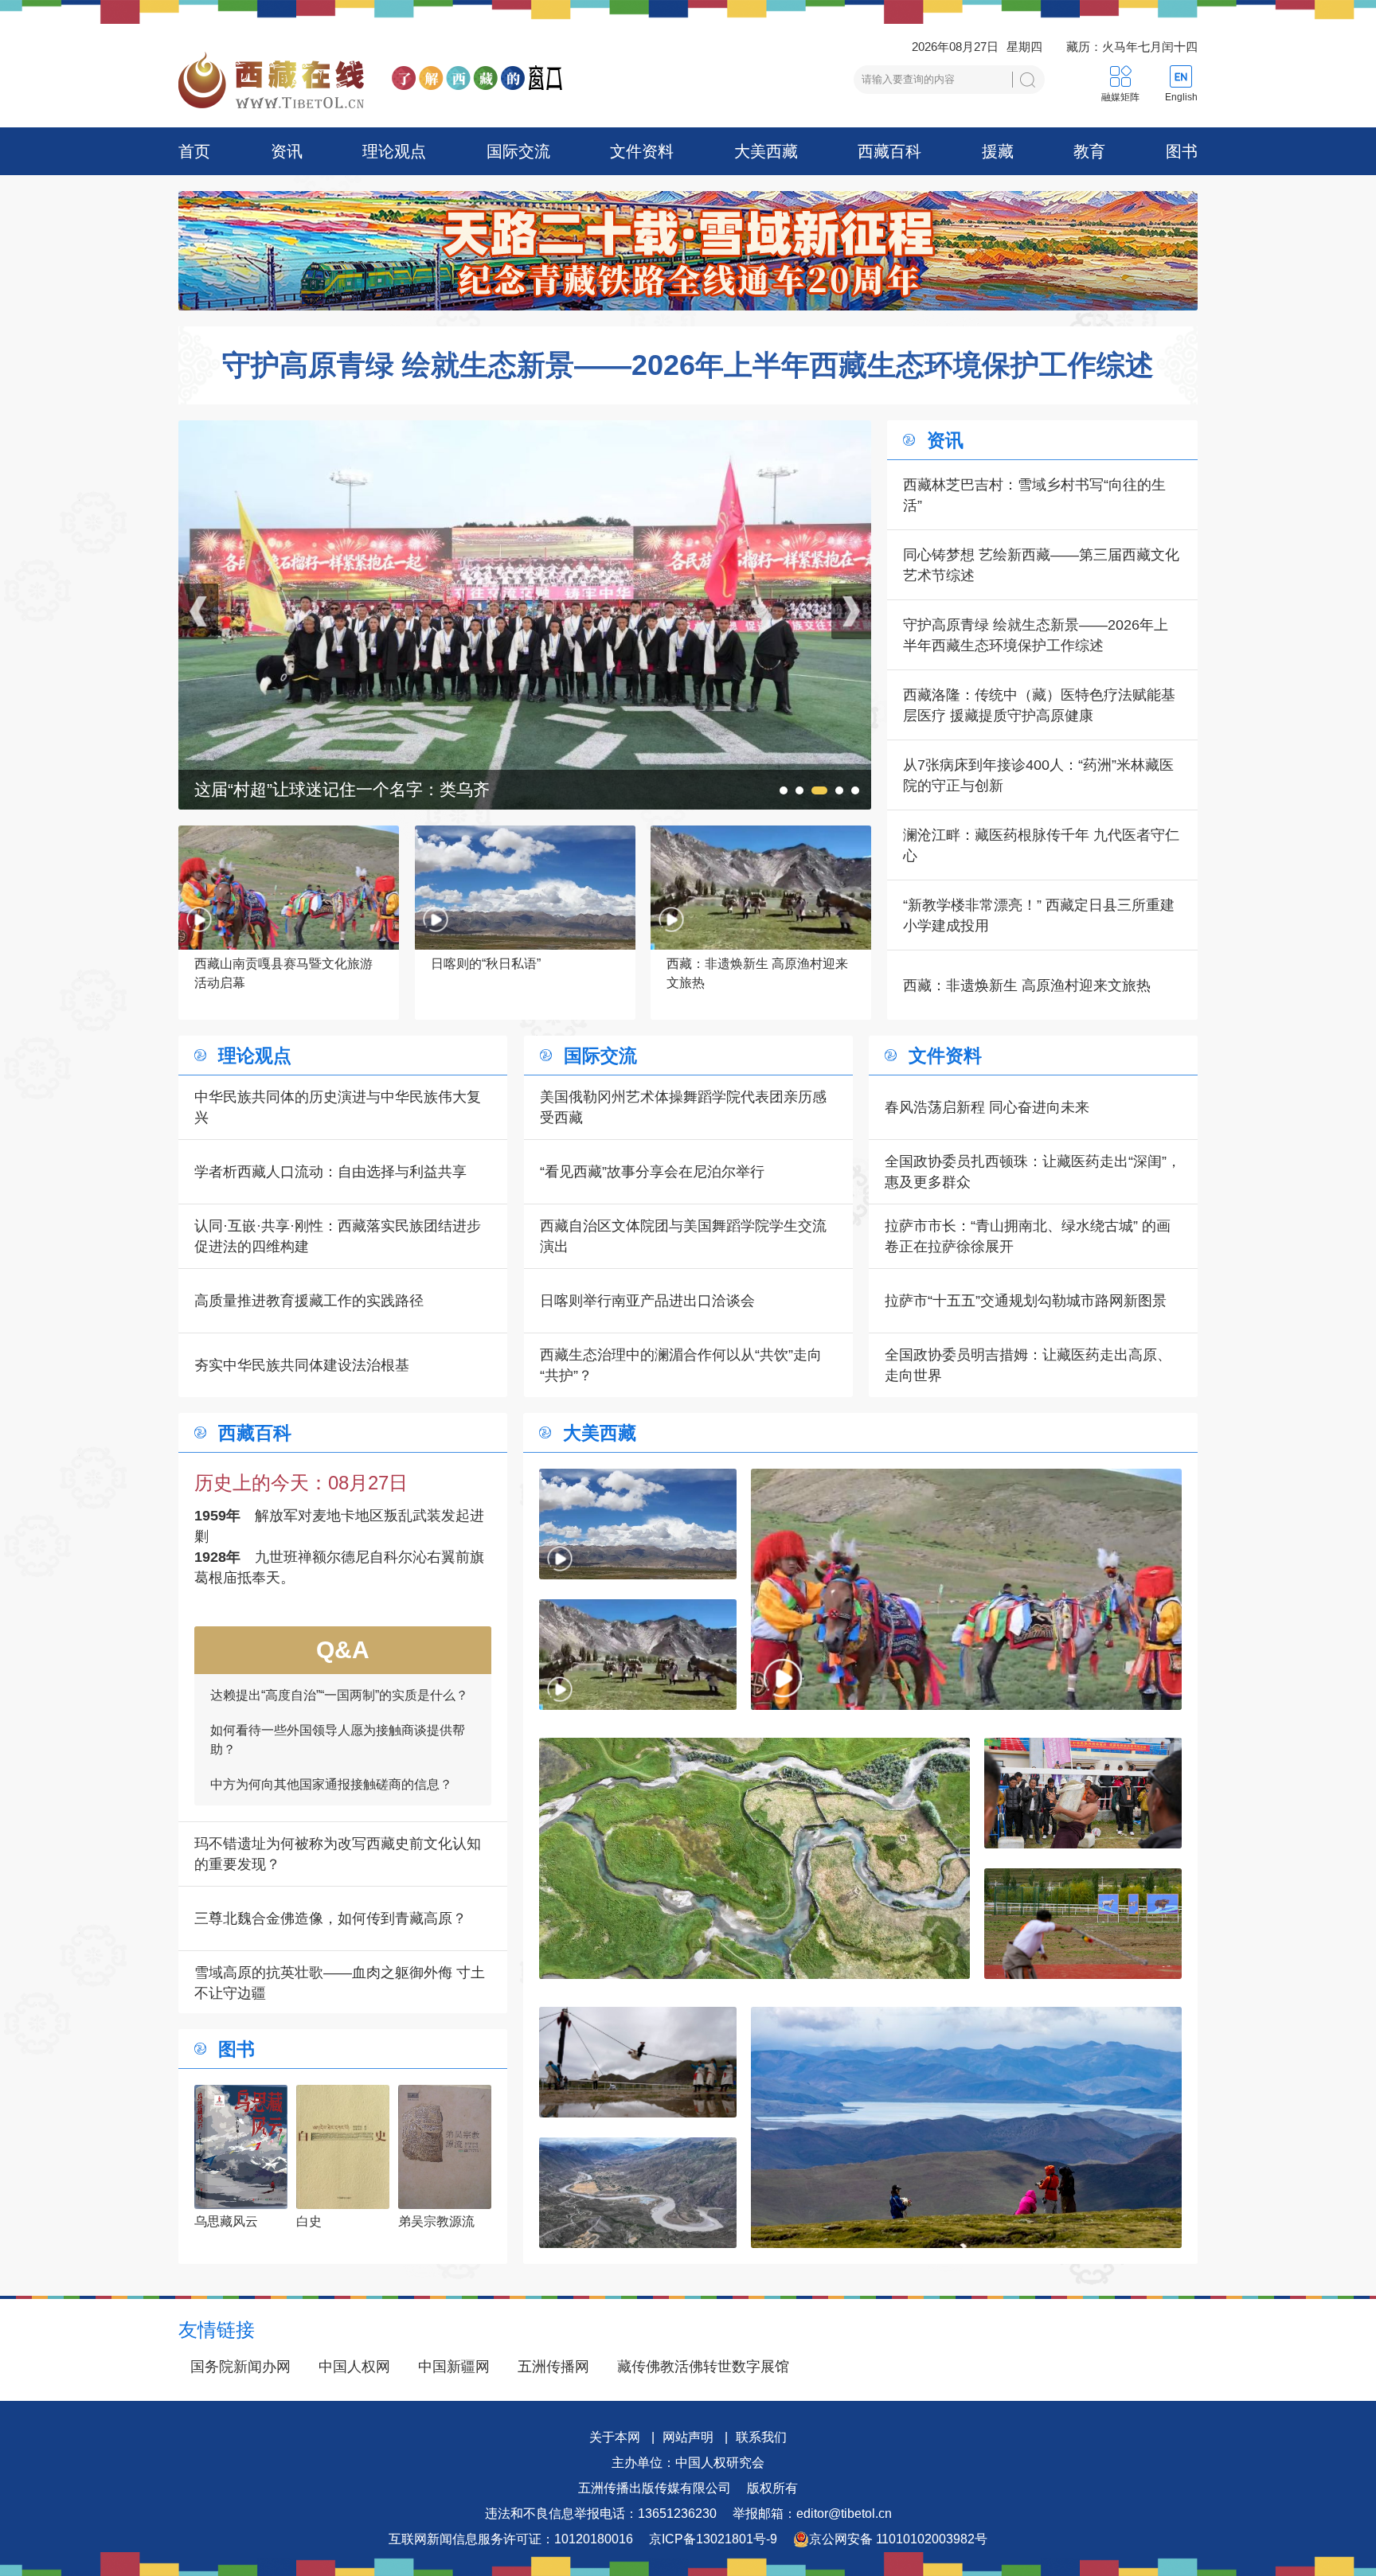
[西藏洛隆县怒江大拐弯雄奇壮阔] (638, 2193)
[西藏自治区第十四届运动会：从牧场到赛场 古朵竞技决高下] (1083, 1924)
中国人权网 (354, 2367)
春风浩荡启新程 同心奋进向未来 (987, 1107)
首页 (194, 151)
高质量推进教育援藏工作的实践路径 (309, 1301)
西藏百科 (889, 151)
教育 (1089, 151)
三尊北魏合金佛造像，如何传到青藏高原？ (330, 1918)
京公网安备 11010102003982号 (898, 2539)
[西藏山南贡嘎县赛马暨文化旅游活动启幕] (966, 1589)
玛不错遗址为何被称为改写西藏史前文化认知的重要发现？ (338, 1854)
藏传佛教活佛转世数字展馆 (703, 2367)
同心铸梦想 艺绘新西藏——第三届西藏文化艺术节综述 (1041, 565)
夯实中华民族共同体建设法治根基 (302, 1365)
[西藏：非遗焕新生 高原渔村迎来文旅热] (638, 1655)
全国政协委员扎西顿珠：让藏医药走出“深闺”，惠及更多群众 (1033, 1172)
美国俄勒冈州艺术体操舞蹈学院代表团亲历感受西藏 (683, 1107)
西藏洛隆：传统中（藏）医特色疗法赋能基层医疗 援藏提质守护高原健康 (1039, 705)
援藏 (998, 151)
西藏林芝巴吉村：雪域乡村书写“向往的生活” (1034, 495)
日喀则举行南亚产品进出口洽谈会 (647, 1301)
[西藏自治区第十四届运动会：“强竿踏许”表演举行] (638, 2062)
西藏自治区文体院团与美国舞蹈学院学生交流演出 (683, 1236)
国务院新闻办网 (240, 2367)
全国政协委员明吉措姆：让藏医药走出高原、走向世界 (1028, 1365)
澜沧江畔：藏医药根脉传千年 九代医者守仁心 (1041, 845)
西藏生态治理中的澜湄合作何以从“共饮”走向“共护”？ (681, 1365)
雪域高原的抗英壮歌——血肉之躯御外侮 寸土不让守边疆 (340, 1983)
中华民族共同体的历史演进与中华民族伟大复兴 (338, 1107)
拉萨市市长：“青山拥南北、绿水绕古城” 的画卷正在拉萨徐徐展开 (1028, 1236)
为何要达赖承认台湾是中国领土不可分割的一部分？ (338, 1771)
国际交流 (518, 151)
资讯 (287, 151)
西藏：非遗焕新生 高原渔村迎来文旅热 (1027, 986)
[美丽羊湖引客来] (966, 2127)
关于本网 (615, 2437)
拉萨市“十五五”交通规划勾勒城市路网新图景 (1026, 1301)
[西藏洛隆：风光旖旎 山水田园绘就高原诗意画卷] (754, 1858)
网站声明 (688, 2437)
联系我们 (761, 2437)
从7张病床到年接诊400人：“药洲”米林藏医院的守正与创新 (1038, 775)
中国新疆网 (454, 2367)
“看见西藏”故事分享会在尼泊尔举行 (652, 1172)
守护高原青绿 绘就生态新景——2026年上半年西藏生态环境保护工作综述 (688, 365)
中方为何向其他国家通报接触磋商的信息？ (331, 1691)
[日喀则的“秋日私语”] (638, 1524)
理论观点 (394, 151)
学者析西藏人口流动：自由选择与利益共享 (330, 1172)
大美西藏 (766, 151)
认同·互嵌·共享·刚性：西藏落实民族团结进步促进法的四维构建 (338, 1236)
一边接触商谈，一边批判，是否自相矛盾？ (331, 1726)
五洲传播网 (553, 2367)
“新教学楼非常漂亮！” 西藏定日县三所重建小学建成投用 (1039, 915)
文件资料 (642, 151)
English (1181, 97)
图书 (1182, 151)
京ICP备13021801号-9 (713, 2539)
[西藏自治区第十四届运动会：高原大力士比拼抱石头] (525, 431)
